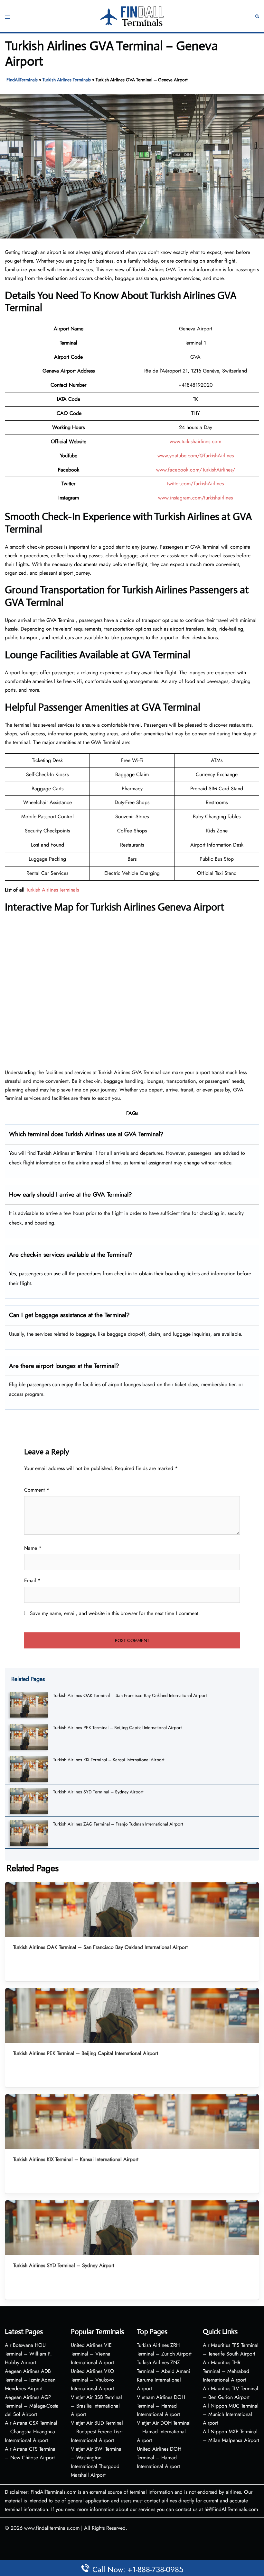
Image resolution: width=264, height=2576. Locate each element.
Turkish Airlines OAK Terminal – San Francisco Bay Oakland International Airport (130, 1695)
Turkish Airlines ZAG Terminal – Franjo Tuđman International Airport (118, 1824)
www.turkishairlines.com (195, 441)
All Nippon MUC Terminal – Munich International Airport (231, 2414)
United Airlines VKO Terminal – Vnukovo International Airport (93, 2380)
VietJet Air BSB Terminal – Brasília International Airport (96, 2406)
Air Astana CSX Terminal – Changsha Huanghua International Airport (31, 2432)
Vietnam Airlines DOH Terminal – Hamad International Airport (161, 2406)
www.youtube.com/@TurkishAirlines (196, 456)
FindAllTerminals (22, 80)
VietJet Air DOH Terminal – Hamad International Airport (164, 2432)
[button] (257, 16)
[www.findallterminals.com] (132, 16)
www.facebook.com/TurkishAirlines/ (196, 470)
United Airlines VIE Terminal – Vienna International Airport (92, 2354)
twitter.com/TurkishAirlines (195, 484)
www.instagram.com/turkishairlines (195, 498)
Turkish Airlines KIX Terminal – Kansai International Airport (109, 1760)
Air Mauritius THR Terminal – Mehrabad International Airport (226, 2371)
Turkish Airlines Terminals (67, 80)
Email (32, 1580)
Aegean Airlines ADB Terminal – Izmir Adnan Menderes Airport (30, 2380)
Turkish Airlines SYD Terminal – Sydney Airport (98, 1792)
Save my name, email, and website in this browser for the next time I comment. (115, 1613)
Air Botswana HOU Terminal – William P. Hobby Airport (28, 2354)
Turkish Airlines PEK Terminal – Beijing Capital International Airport (117, 1728)
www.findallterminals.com (52, 2528)
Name (33, 1548)
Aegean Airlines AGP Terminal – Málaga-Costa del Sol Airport (32, 2406)
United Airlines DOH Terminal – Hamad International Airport (159, 2458)
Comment (37, 1490)
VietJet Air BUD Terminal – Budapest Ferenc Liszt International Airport (97, 2432)
